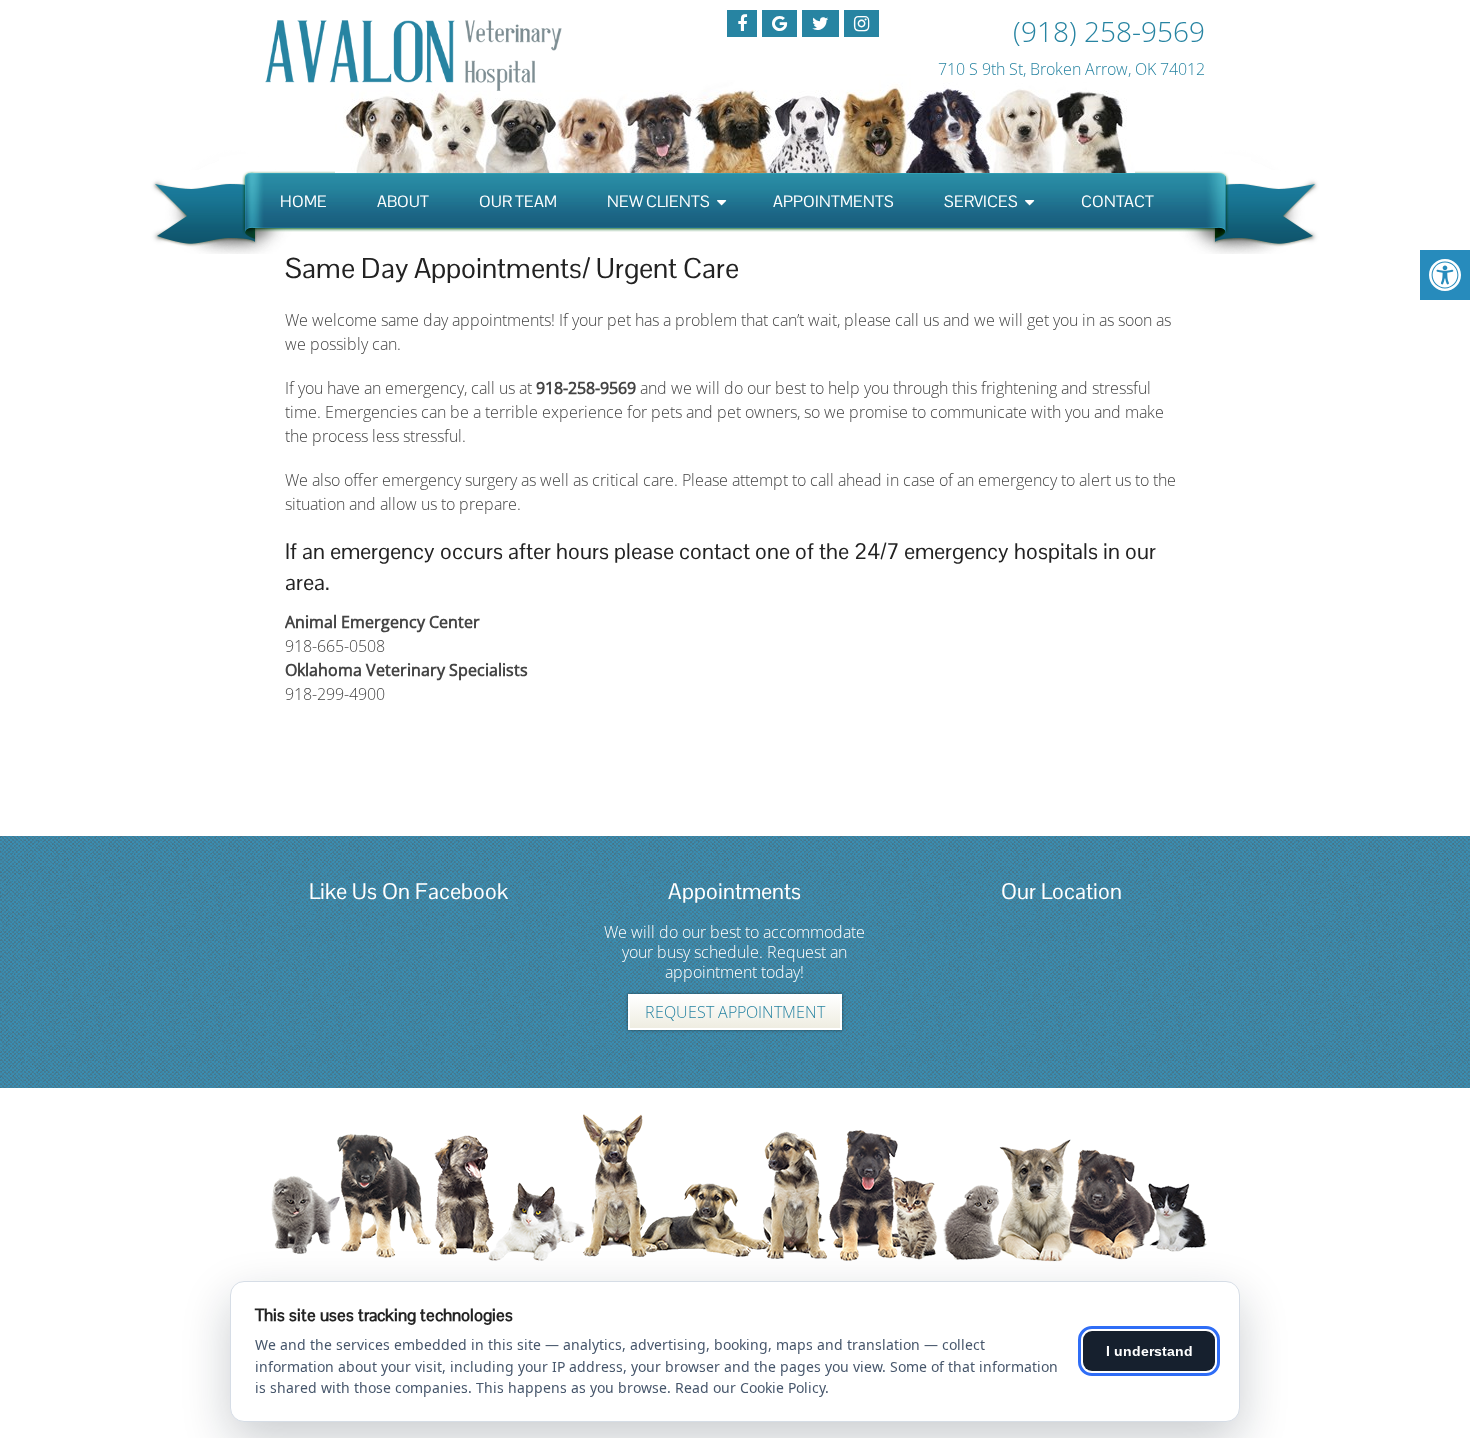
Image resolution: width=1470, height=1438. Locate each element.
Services (981, 201)
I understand (1149, 1351)
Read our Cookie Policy (750, 1387)
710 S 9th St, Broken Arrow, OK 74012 (1071, 69)
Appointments (833, 201)
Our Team (518, 201)
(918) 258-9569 (1109, 31)
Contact (1117, 201)
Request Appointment (735, 1012)
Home (303, 201)
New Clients (658, 201)
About (403, 201)
